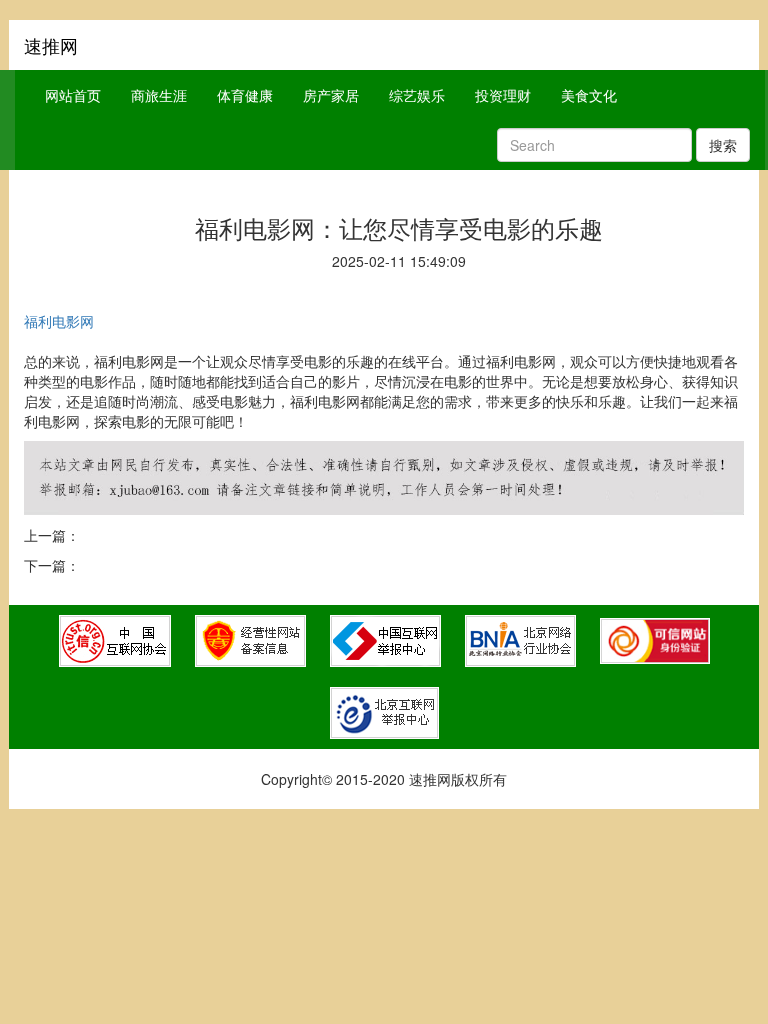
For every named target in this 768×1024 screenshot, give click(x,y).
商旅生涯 (159, 95)
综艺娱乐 (417, 95)
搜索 (723, 145)
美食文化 (589, 95)
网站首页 (73, 95)
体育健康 (245, 95)
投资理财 (503, 95)
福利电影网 (59, 321)
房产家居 (331, 95)
